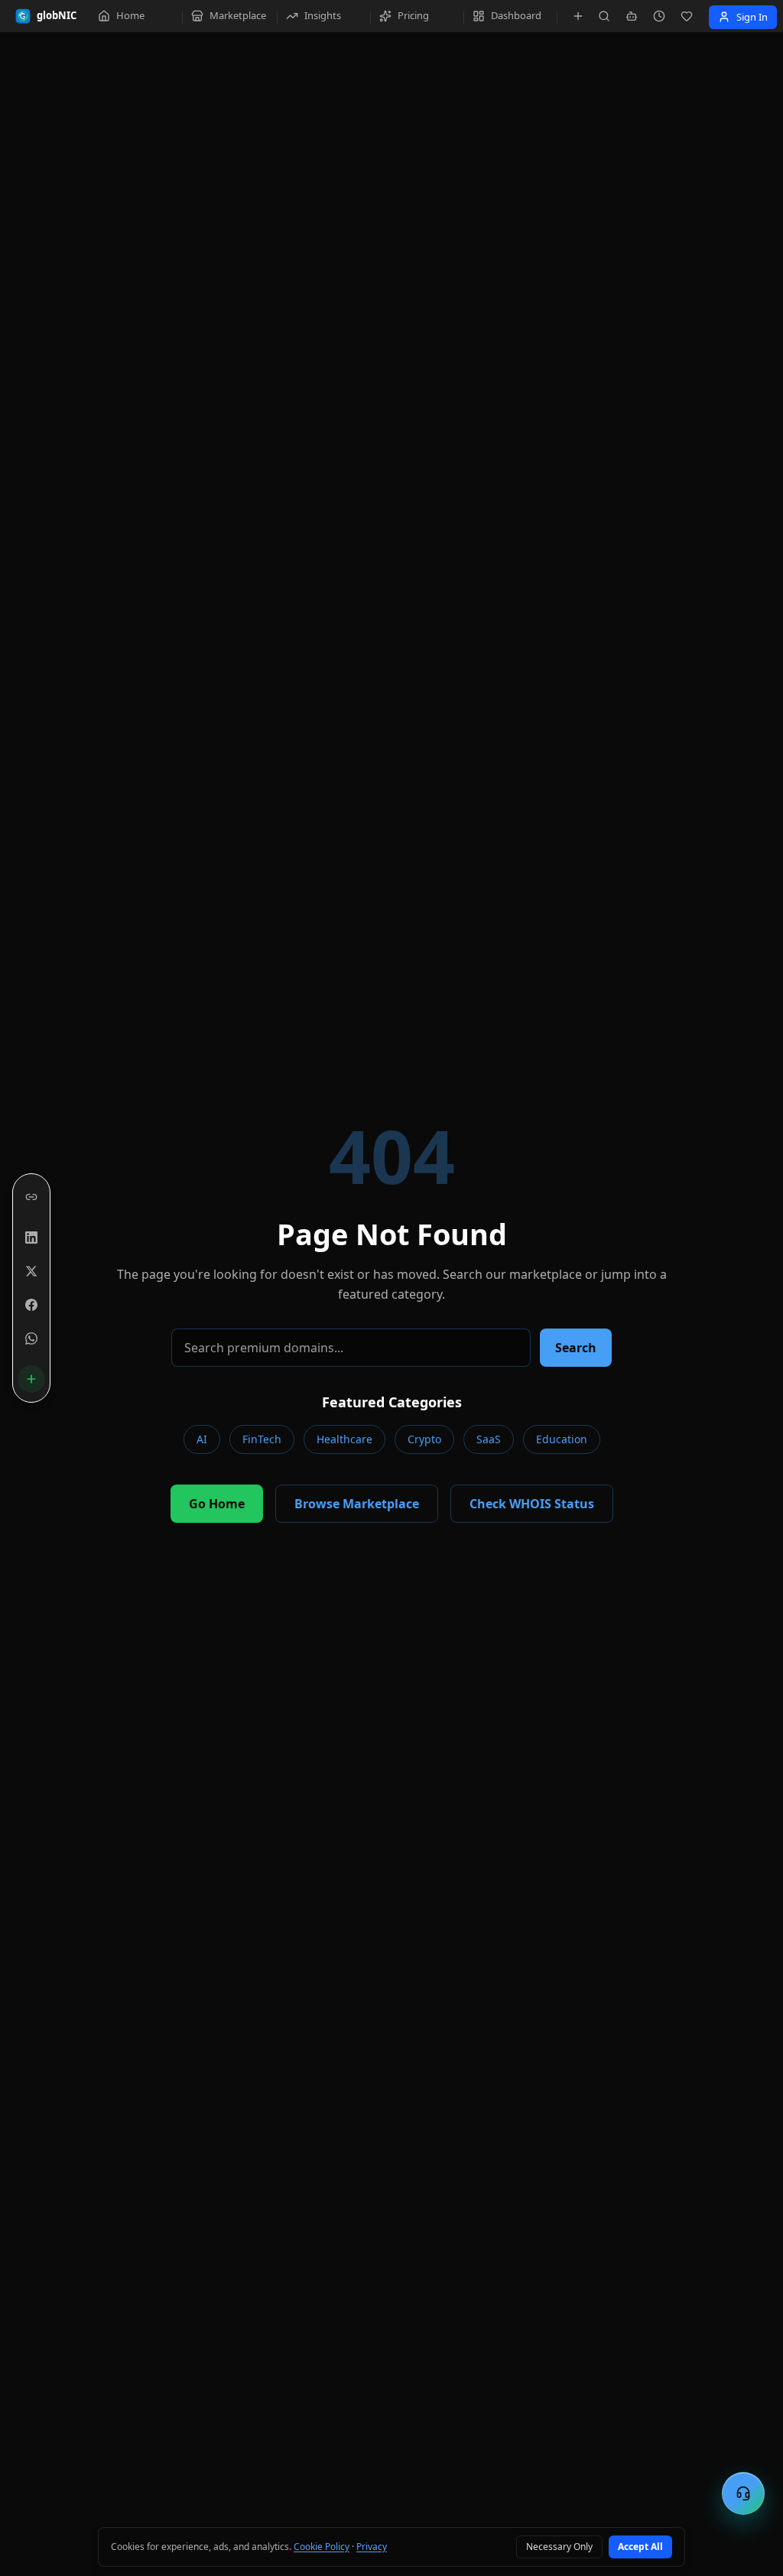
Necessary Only (559, 2547)
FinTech (262, 1439)
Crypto (424, 1439)
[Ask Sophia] (632, 16)
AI (202, 1439)
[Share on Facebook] (31, 1305)
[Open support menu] (743, 2493)
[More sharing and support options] (31, 1379)
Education (562, 1439)
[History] (659, 16)
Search (576, 1348)
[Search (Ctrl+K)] (604, 16)
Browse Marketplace (357, 1504)
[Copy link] (31, 1197)
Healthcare (344, 1439)
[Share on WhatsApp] (31, 1338)
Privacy (372, 2547)
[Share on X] (31, 1271)
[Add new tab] (578, 16)
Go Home (217, 1504)
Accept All (640, 2547)
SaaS (489, 1439)
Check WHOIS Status (532, 1504)
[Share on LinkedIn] (31, 1238)
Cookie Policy (322, 2547)
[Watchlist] (687, 16)
